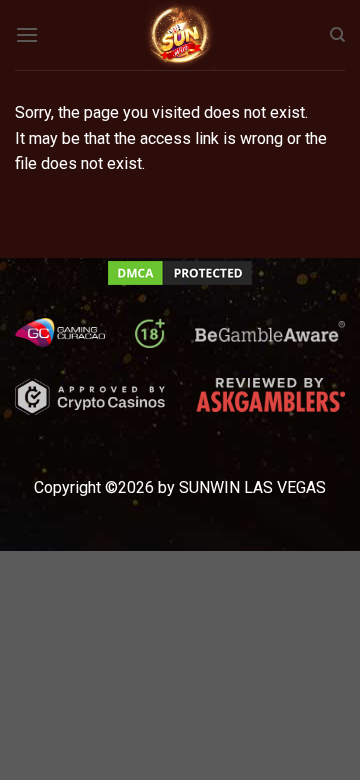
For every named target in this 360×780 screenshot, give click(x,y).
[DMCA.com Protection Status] (180, 271)
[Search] (337, 35)
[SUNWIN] (180, 35)
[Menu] (27, 34)
